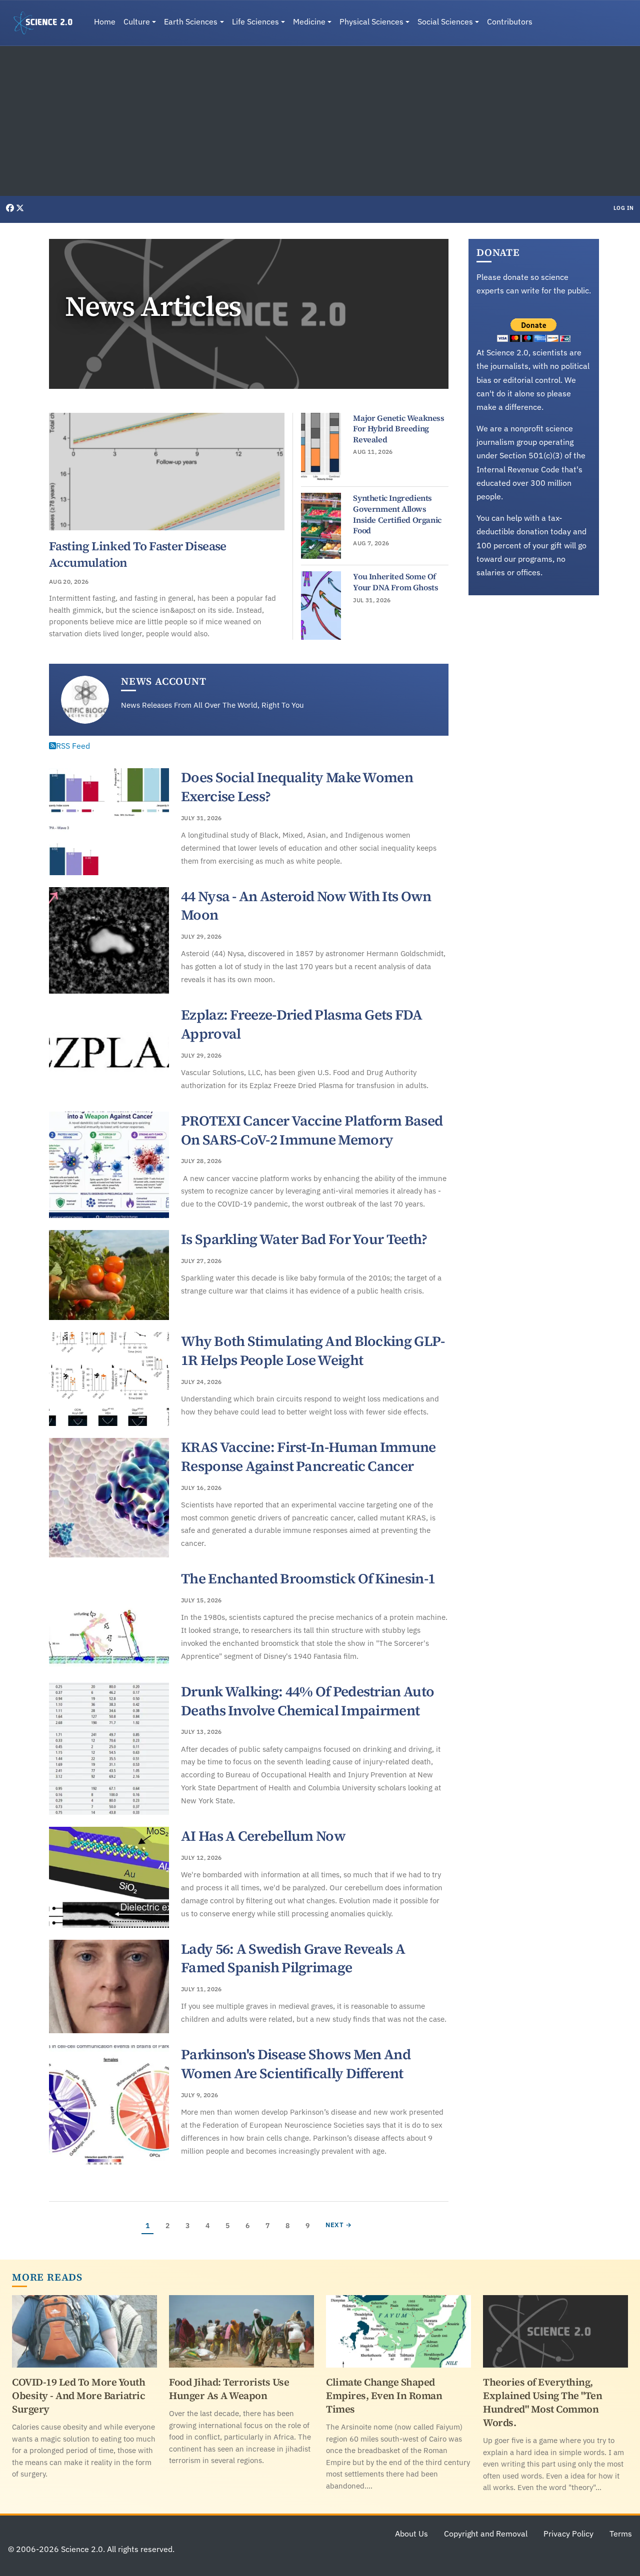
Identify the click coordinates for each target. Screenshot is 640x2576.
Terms (621, 2534)
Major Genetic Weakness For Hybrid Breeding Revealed (398, 429)
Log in (624, 208)
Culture (137, 21)
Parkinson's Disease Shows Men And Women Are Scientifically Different (296, 2064)
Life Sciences (255, 21)
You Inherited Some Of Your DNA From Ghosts (395, 582)
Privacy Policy (568, 2534)
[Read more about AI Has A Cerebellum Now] (109, 1877)
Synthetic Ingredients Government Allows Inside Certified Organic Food (397, 514)
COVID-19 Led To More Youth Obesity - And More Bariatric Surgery (78, 2396)
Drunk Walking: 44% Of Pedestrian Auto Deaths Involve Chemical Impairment (307, 1701)
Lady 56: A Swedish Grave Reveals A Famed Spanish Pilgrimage (293, 1958)
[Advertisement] (320, 121)
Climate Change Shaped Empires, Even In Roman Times (384, 2396)
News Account (164, 681)
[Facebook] (11, 208)
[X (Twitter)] (20, 208)
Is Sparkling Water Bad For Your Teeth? (304, 1239)
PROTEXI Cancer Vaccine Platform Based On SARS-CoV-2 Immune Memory (312, 1130)
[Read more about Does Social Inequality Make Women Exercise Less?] (109, 822)
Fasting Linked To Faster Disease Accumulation (138, 554)
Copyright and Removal (486, 2534)
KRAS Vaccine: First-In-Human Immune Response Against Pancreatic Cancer (308, 1456)
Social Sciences (445, 21)
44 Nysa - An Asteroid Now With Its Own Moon (306, 906)
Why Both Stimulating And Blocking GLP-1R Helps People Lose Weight (313, 1350)
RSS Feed (73, 746)
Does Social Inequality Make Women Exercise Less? (297, 787)
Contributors (510, 21)
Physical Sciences (371, 21)
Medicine (309, 21)
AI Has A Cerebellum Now (263, 1836)
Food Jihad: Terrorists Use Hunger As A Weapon (229, 2389)
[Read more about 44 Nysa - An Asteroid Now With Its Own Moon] (109, 941)
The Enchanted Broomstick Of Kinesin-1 (308, 1578)
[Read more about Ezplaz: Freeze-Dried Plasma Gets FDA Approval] (109, 1053)
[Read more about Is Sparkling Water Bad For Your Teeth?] (109, 1275)
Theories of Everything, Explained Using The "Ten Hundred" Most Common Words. (542, 2402)
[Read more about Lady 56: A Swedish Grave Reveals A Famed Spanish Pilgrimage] (109, 1987)
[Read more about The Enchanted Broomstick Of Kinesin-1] (109, 1620)
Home (105, 21)
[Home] (47, 23)
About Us (411, 2534)
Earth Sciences (191, 21)
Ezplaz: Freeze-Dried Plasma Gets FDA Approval (301, 1024)
